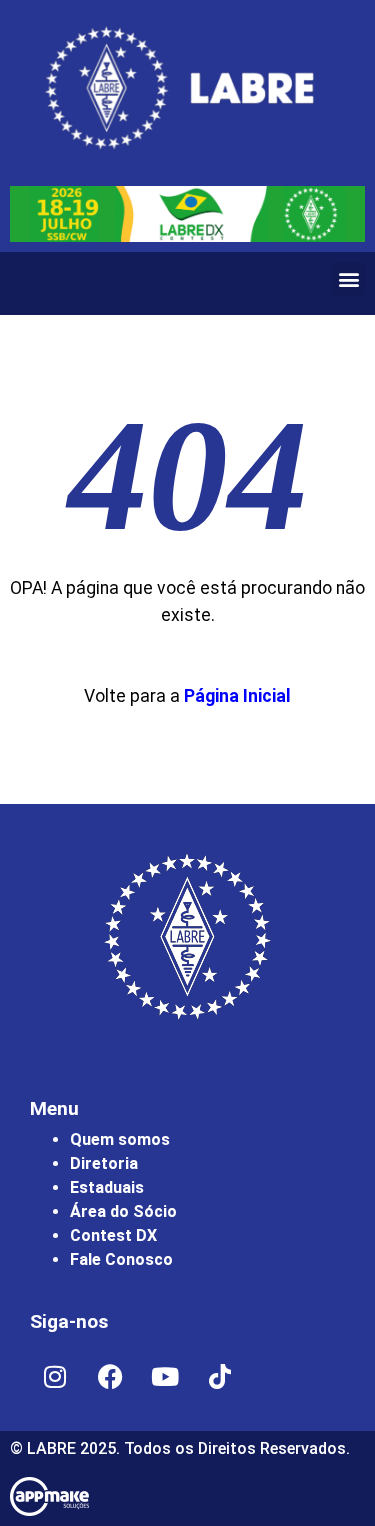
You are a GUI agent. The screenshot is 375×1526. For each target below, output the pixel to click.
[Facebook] (110, 1376)
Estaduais (107, 1187)
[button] (348, 278)
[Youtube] (165, 1376)
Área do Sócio (123, 1211)
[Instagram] (55, 1376)
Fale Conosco (121, 1259)
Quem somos (120, 1139)
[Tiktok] (220, 1376)
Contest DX (113, 1235)
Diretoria (104, 1163)
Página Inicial (237, 696)
